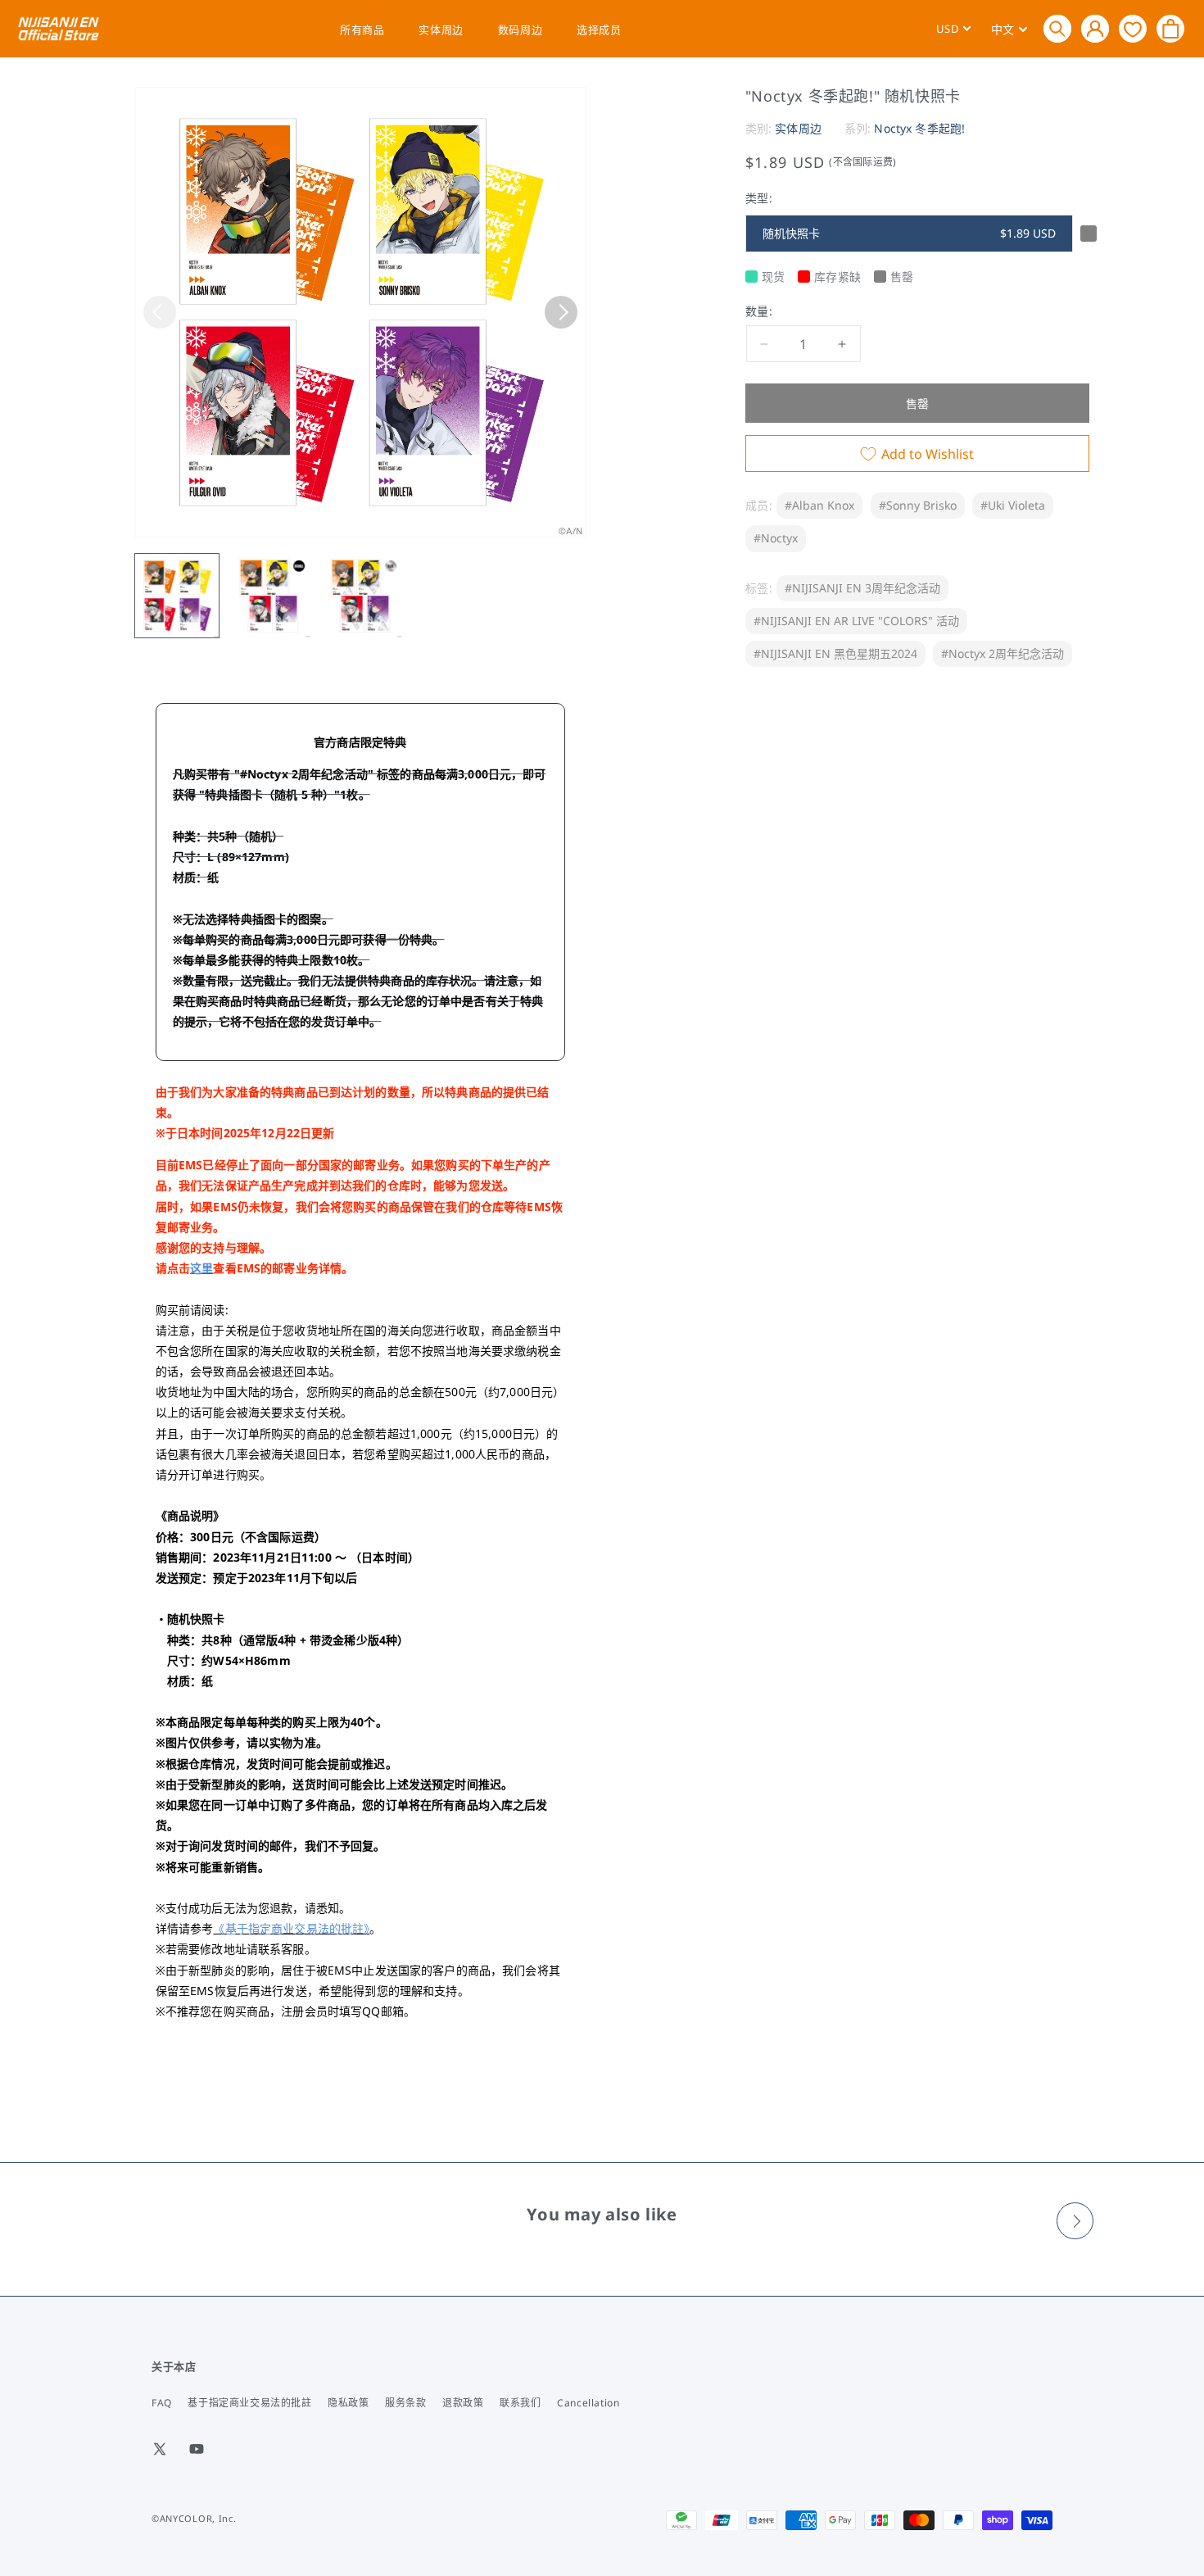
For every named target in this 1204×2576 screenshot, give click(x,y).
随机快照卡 (909, 233)
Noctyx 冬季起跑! (919, 128)
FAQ (162, 2403)
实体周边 (441, 29)
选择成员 (599, 29)
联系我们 (520, 2403)
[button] (1057, 29)
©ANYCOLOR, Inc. (194, 2518)
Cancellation (588, 2403)
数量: (759, 311)
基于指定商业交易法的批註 (249, 2403)
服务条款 (405, 2403)
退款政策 (463, 2403)
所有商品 (362, 29)
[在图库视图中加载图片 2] (269, 596)
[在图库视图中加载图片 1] (177, 596)
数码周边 (520, 29)
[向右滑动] (561, 312)
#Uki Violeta (1013, 505)
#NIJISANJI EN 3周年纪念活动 (862, 588)
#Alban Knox (819, 505)
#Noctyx (776, 538)
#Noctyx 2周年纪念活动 (1003, 653)
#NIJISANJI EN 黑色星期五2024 (835, 653)
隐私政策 (348, 2403)
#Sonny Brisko (918, 505)
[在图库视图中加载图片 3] (360, 596)
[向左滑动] (160, 312)
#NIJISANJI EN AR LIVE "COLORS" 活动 (856, 621)
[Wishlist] (1133, 28)
